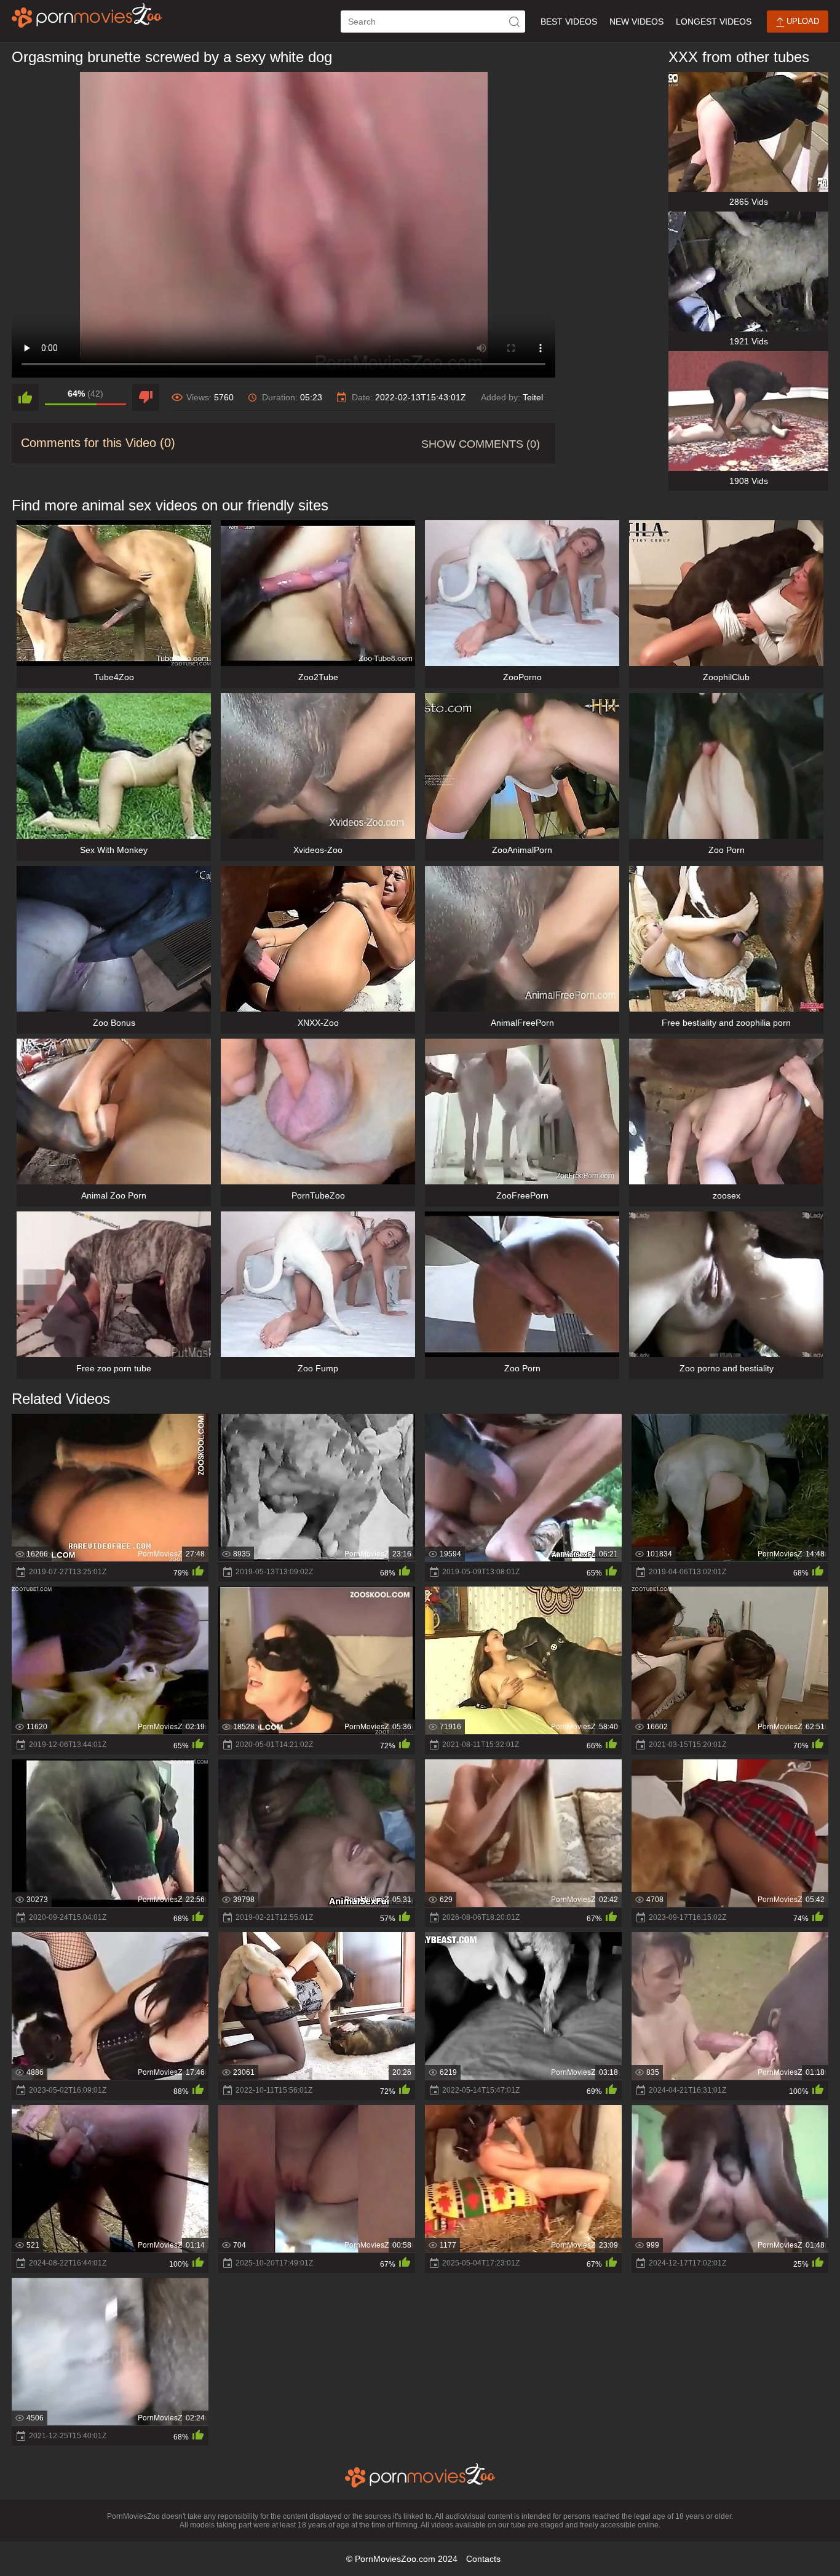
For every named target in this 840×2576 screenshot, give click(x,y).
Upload (802, 21)
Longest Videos (714, 22)
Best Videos (569, 22)
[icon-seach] (514, 22)
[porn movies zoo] (87, 15)
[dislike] (146, 397)
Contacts (483, 2559)
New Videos (636, 22)
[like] (25, 397)
